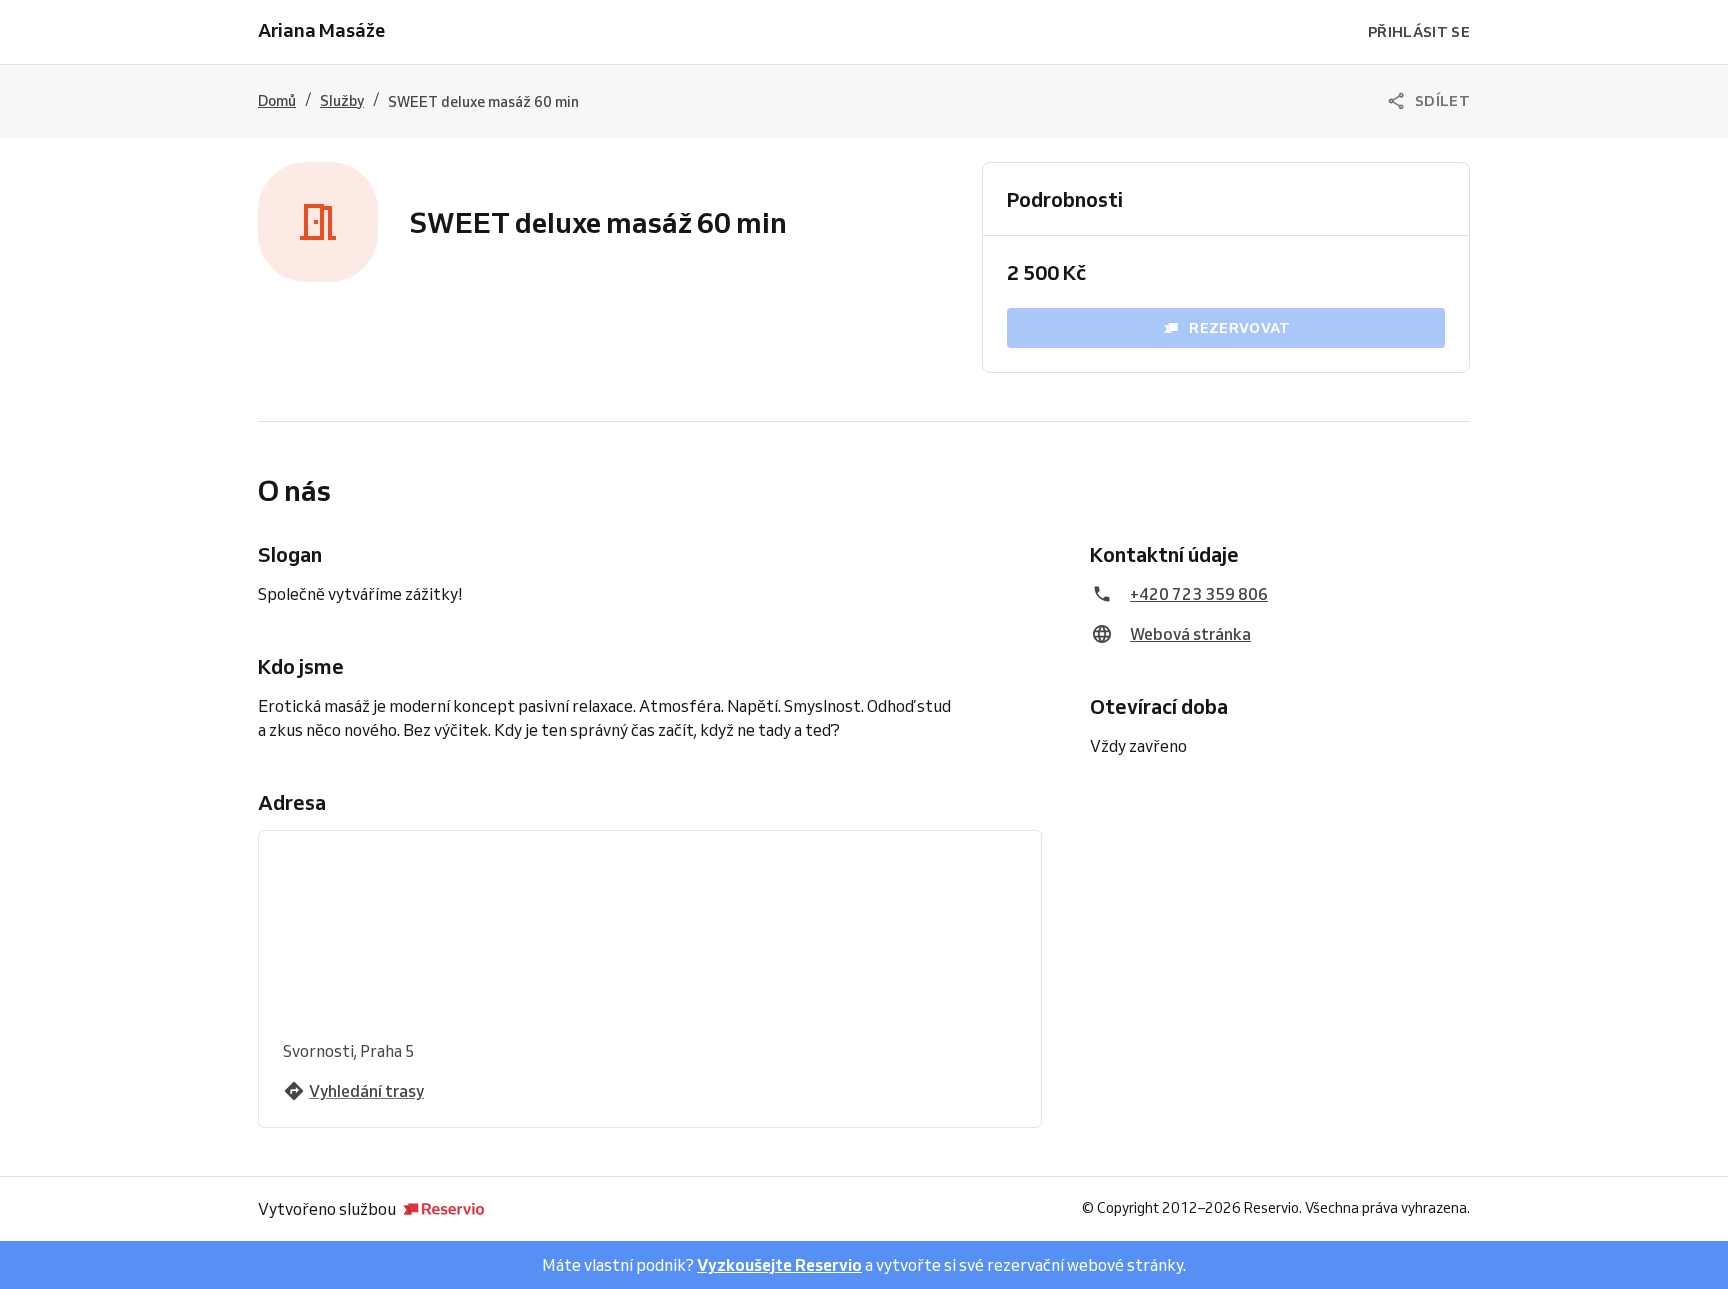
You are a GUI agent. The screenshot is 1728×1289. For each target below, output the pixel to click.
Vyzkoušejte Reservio (779, 1265)
